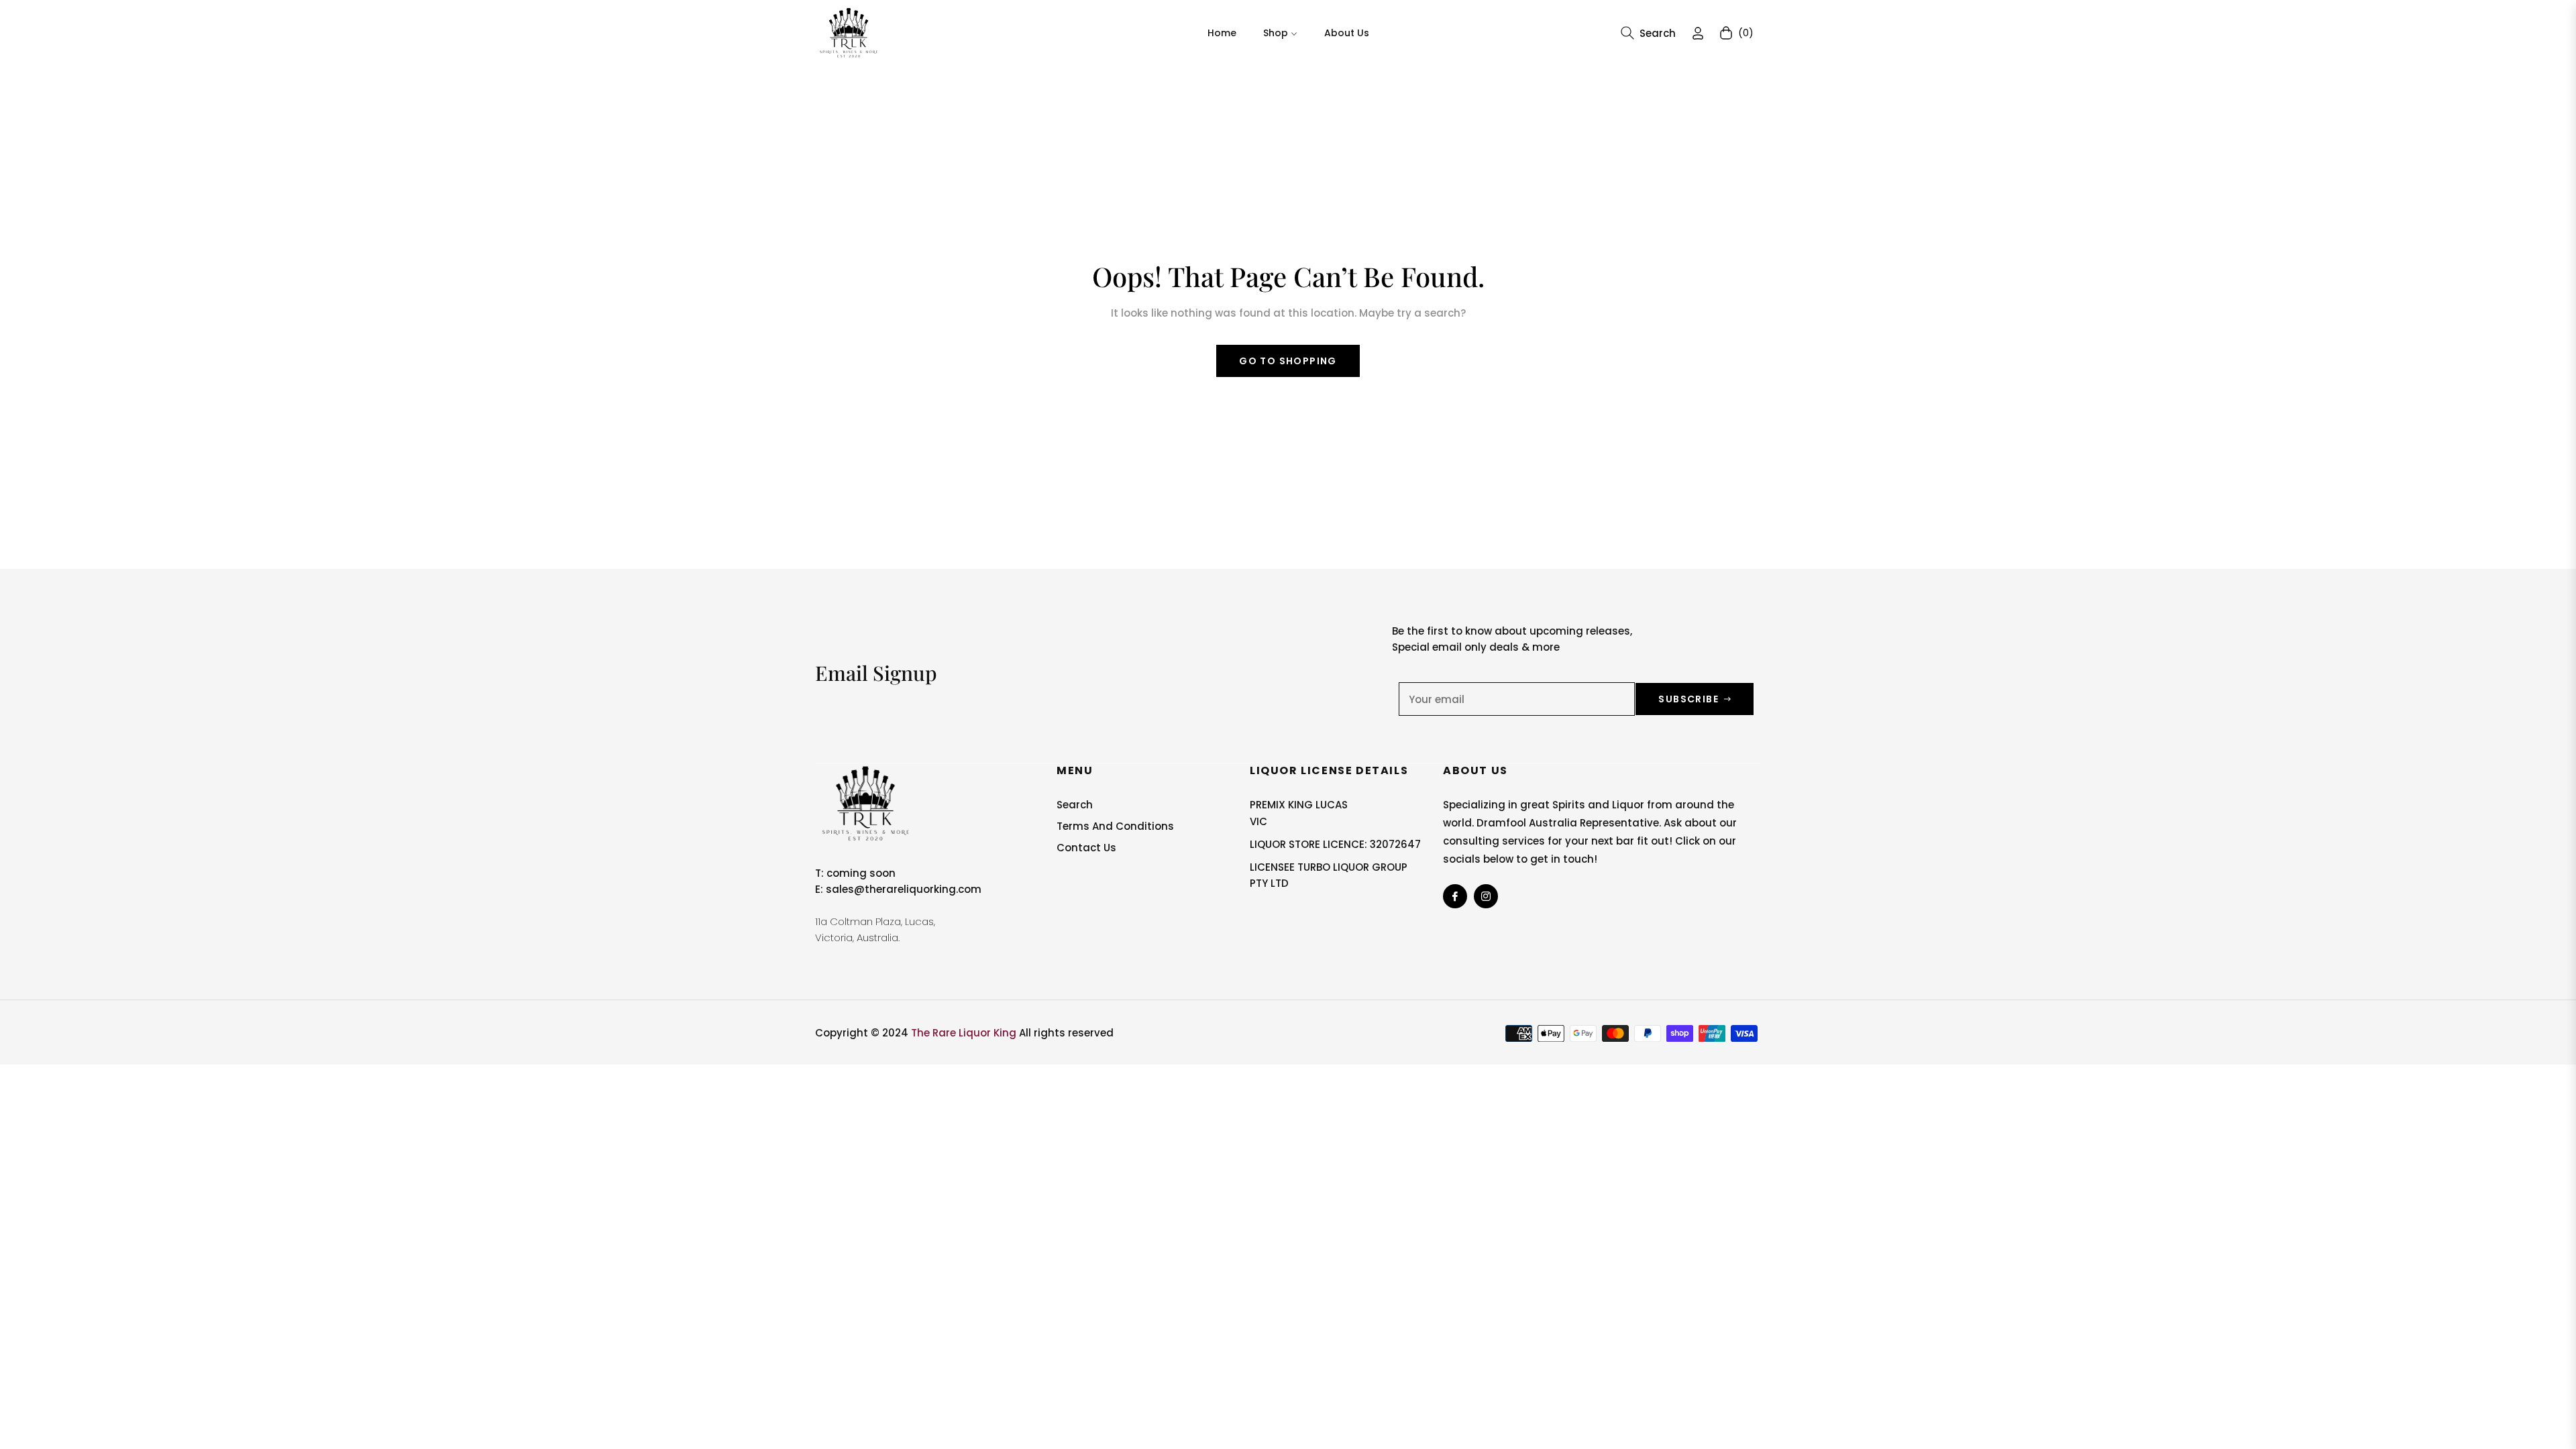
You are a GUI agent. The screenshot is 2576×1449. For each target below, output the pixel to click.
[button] (1648, 33)
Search (1075, 805)
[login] (1698, 33)
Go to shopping (1288, 361)
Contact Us (1086, 848)
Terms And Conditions (1115, 826)
